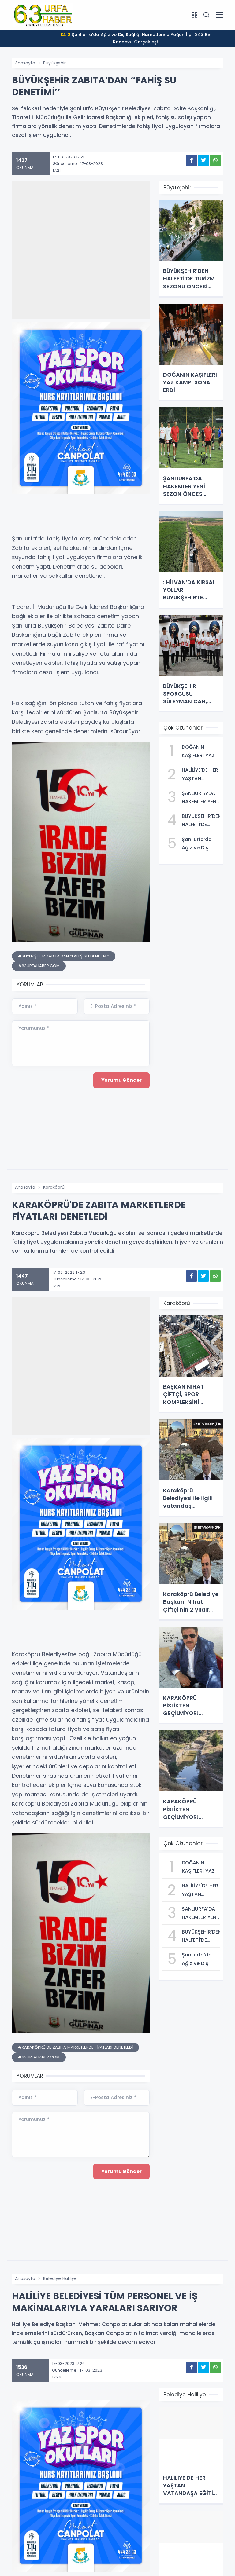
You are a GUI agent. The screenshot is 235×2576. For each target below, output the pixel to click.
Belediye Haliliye (60, 2278)
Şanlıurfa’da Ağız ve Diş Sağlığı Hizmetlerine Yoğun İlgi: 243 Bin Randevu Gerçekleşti (136, 38)
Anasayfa (25, 63)
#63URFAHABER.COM (39, 966)
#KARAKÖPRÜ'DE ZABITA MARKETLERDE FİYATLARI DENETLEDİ (75, 2047)
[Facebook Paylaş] (191, 160)
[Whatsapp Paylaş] (215, 160)
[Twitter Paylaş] (203, 160)
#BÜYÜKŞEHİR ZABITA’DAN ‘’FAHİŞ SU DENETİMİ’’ (64, 956)
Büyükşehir (54, 63)
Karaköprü (54, 1187)
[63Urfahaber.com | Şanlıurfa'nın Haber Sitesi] (43, 14)
